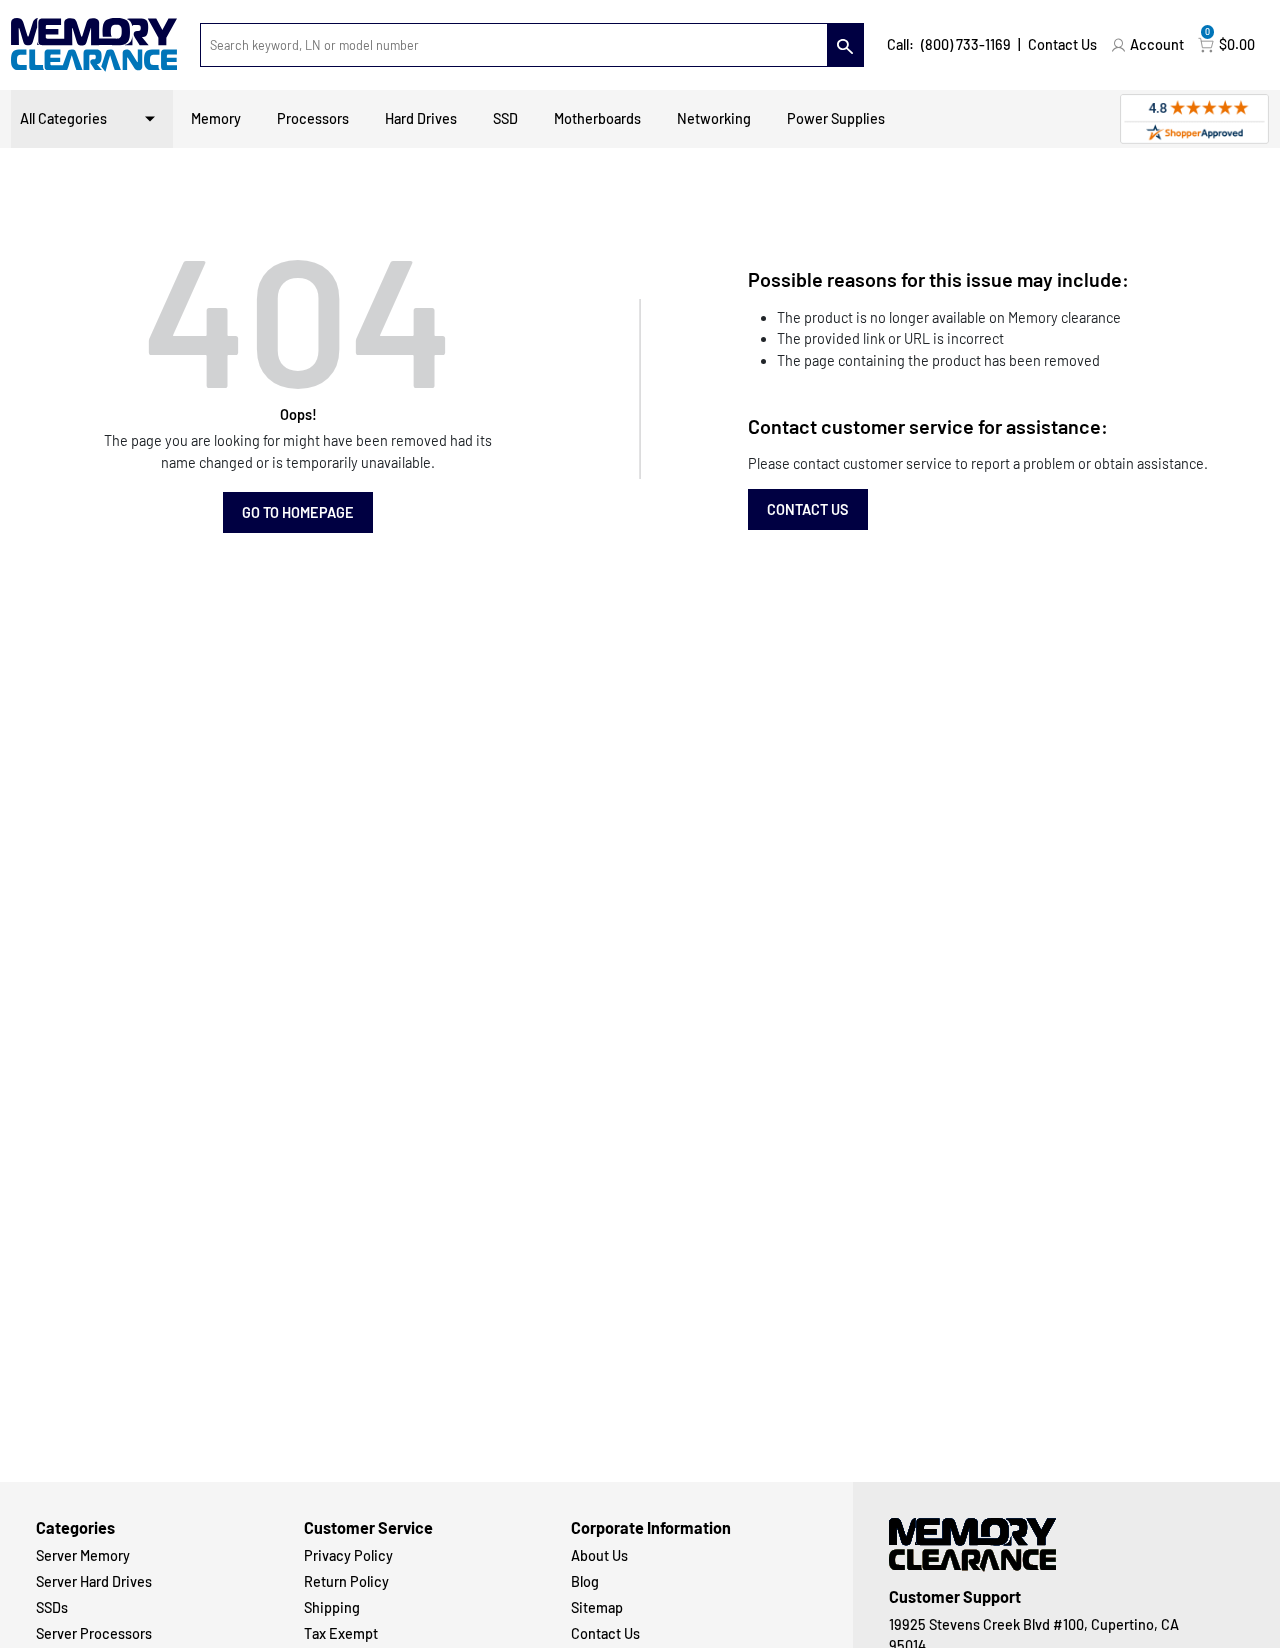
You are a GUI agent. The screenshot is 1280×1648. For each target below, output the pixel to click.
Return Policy (346, 1581)
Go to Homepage (298, 512)
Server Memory (83, 1555)
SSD (505, 118)
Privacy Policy (348, 1555)
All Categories (63, 118)
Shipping (332, 1607)
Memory (216, 118)
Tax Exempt (341, 1633)
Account (1157, 44)
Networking (714, 118)
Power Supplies (836, 118)
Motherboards (597, 118)
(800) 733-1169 (966, 44)
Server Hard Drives (94, 1581)
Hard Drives (421, 118)
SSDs (52, 1607)
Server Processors (94, 1633)
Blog (585, 1581)
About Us (599, 1555)
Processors (313, 118)
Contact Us (1062, 44)
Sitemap (597, 1607)
